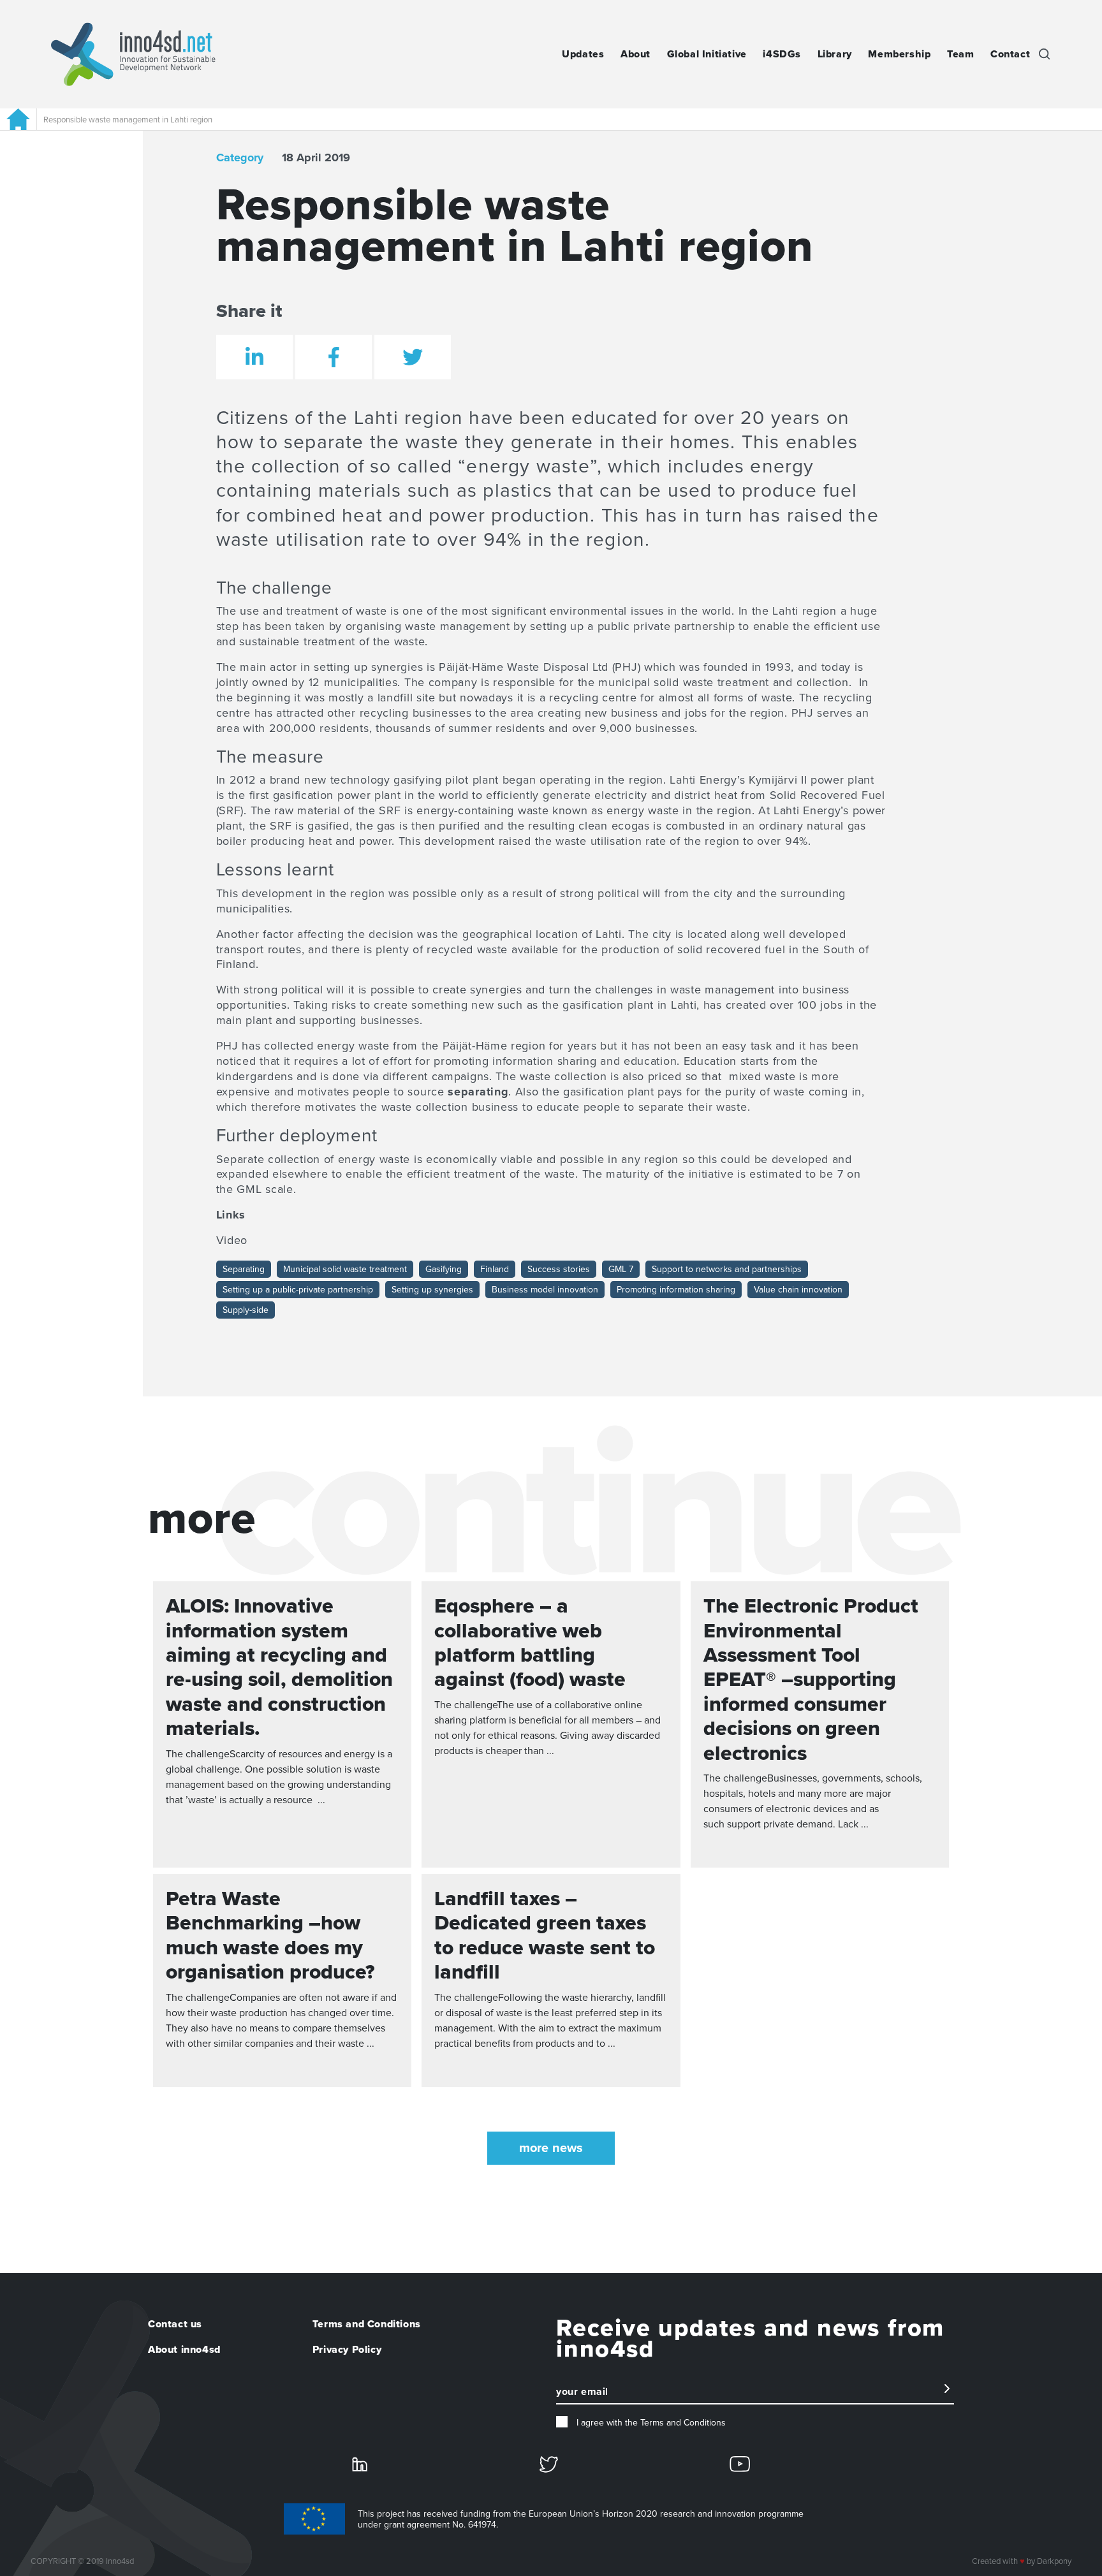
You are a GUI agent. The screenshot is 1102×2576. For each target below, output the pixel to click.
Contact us (175, 2324)
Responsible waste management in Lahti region (128, 120)
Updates (583, 54)
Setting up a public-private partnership (298, 1290)
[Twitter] (549, 2463)
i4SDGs (782, 54)
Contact (1010, 54)
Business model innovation (545, 1290)
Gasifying (444, 1269)
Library (835, 54)
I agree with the (650, 2423)
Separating (244, 1269)
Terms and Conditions (367, 2324)
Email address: (588, 2397)
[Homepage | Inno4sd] (133, 54)
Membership (899, 54)
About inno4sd (184, 2350)
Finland (495, 1269)
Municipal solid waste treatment (345, 1269)
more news (551, 2148)
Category (240, 157)
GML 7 (621, 1269)
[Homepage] (18, 119)
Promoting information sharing (676, 1290)
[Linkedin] (360, 2463)
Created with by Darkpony (1022, 2561)
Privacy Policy (347, 2350)
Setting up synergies (432, 1290)
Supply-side (246, 1310)
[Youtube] (740, 2463)
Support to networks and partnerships (727, 1269)
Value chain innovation (798, 1290)
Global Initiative (707, 54)
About (635, 54)
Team (960, 54)
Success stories (559, 1269)
